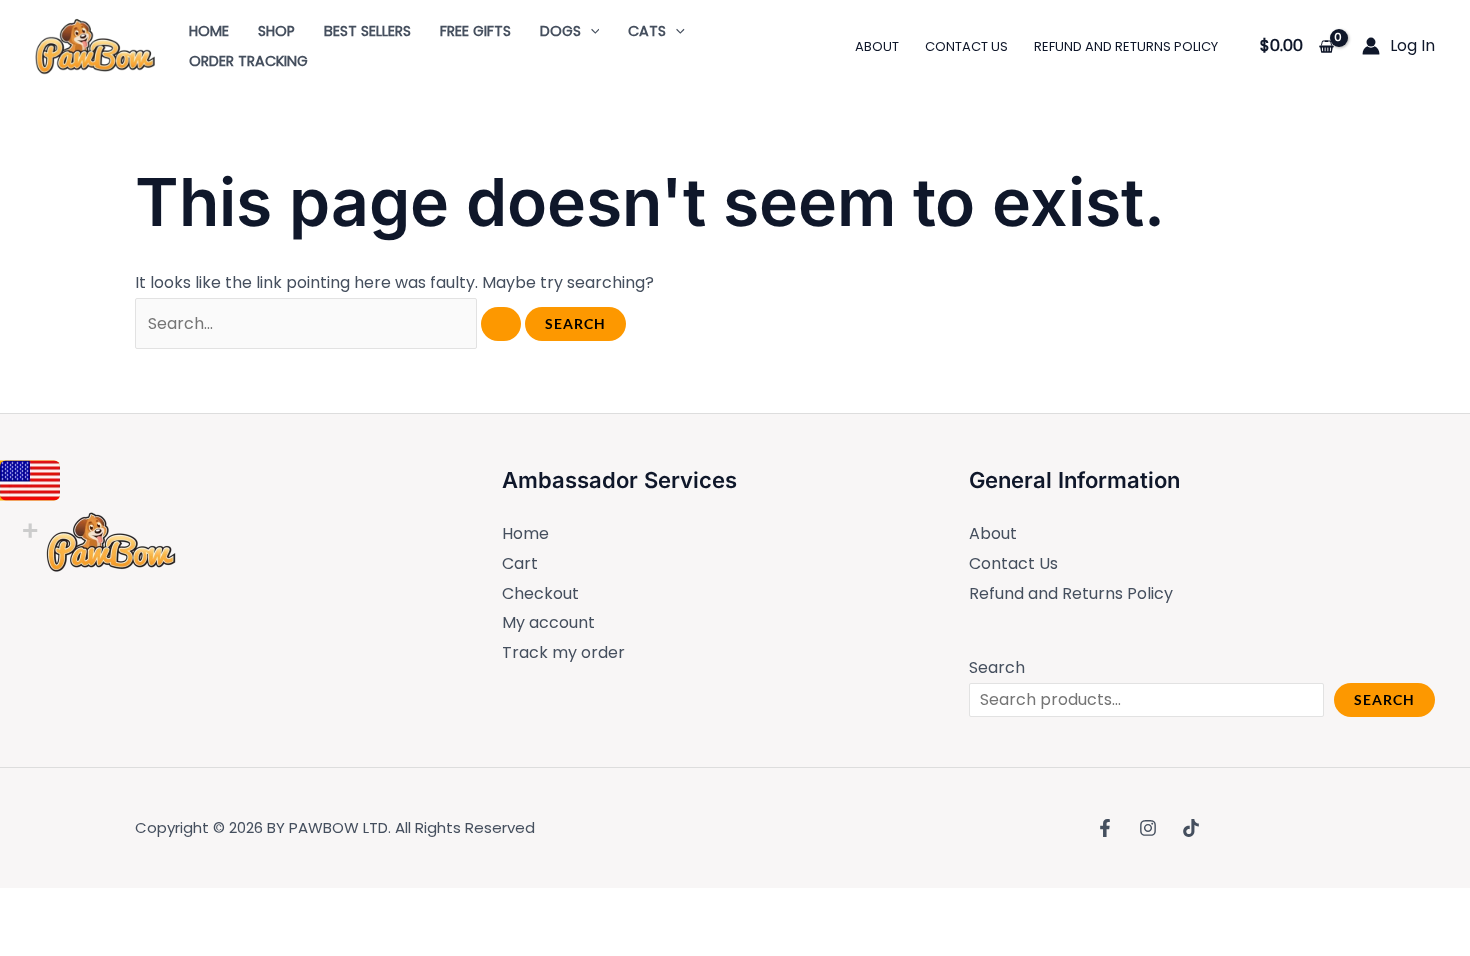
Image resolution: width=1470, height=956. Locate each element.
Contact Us (1013, 563)
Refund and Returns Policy (1071, 593)
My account (548, 622)
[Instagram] (1148, 828)
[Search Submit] (501, 324)
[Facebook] (1105, 828)
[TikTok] (1191, 828)
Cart (520, 563)
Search (997, 667)
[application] (590, 31)
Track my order (563, 652)
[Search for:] (330, 323)
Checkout (540, 593)
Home (525, 533)
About (993, 533)
